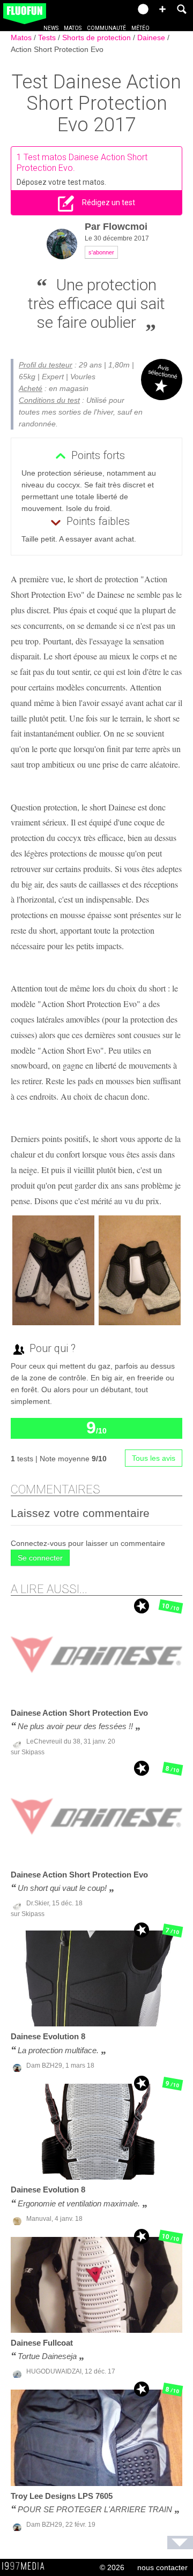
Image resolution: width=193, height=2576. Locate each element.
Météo (140, 28)
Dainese (152, 37)
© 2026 (112, 2567)
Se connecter (40, 1558)
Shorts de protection (98, 37)
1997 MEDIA (26, 2566)
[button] (162, 9)
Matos (73, 28)
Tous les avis (154, 1458)
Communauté (106, 28)
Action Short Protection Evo (57, 49)
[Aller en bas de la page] (180, 2543)
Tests (48, 37)
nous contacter (162, 2567)
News (51, 28)
